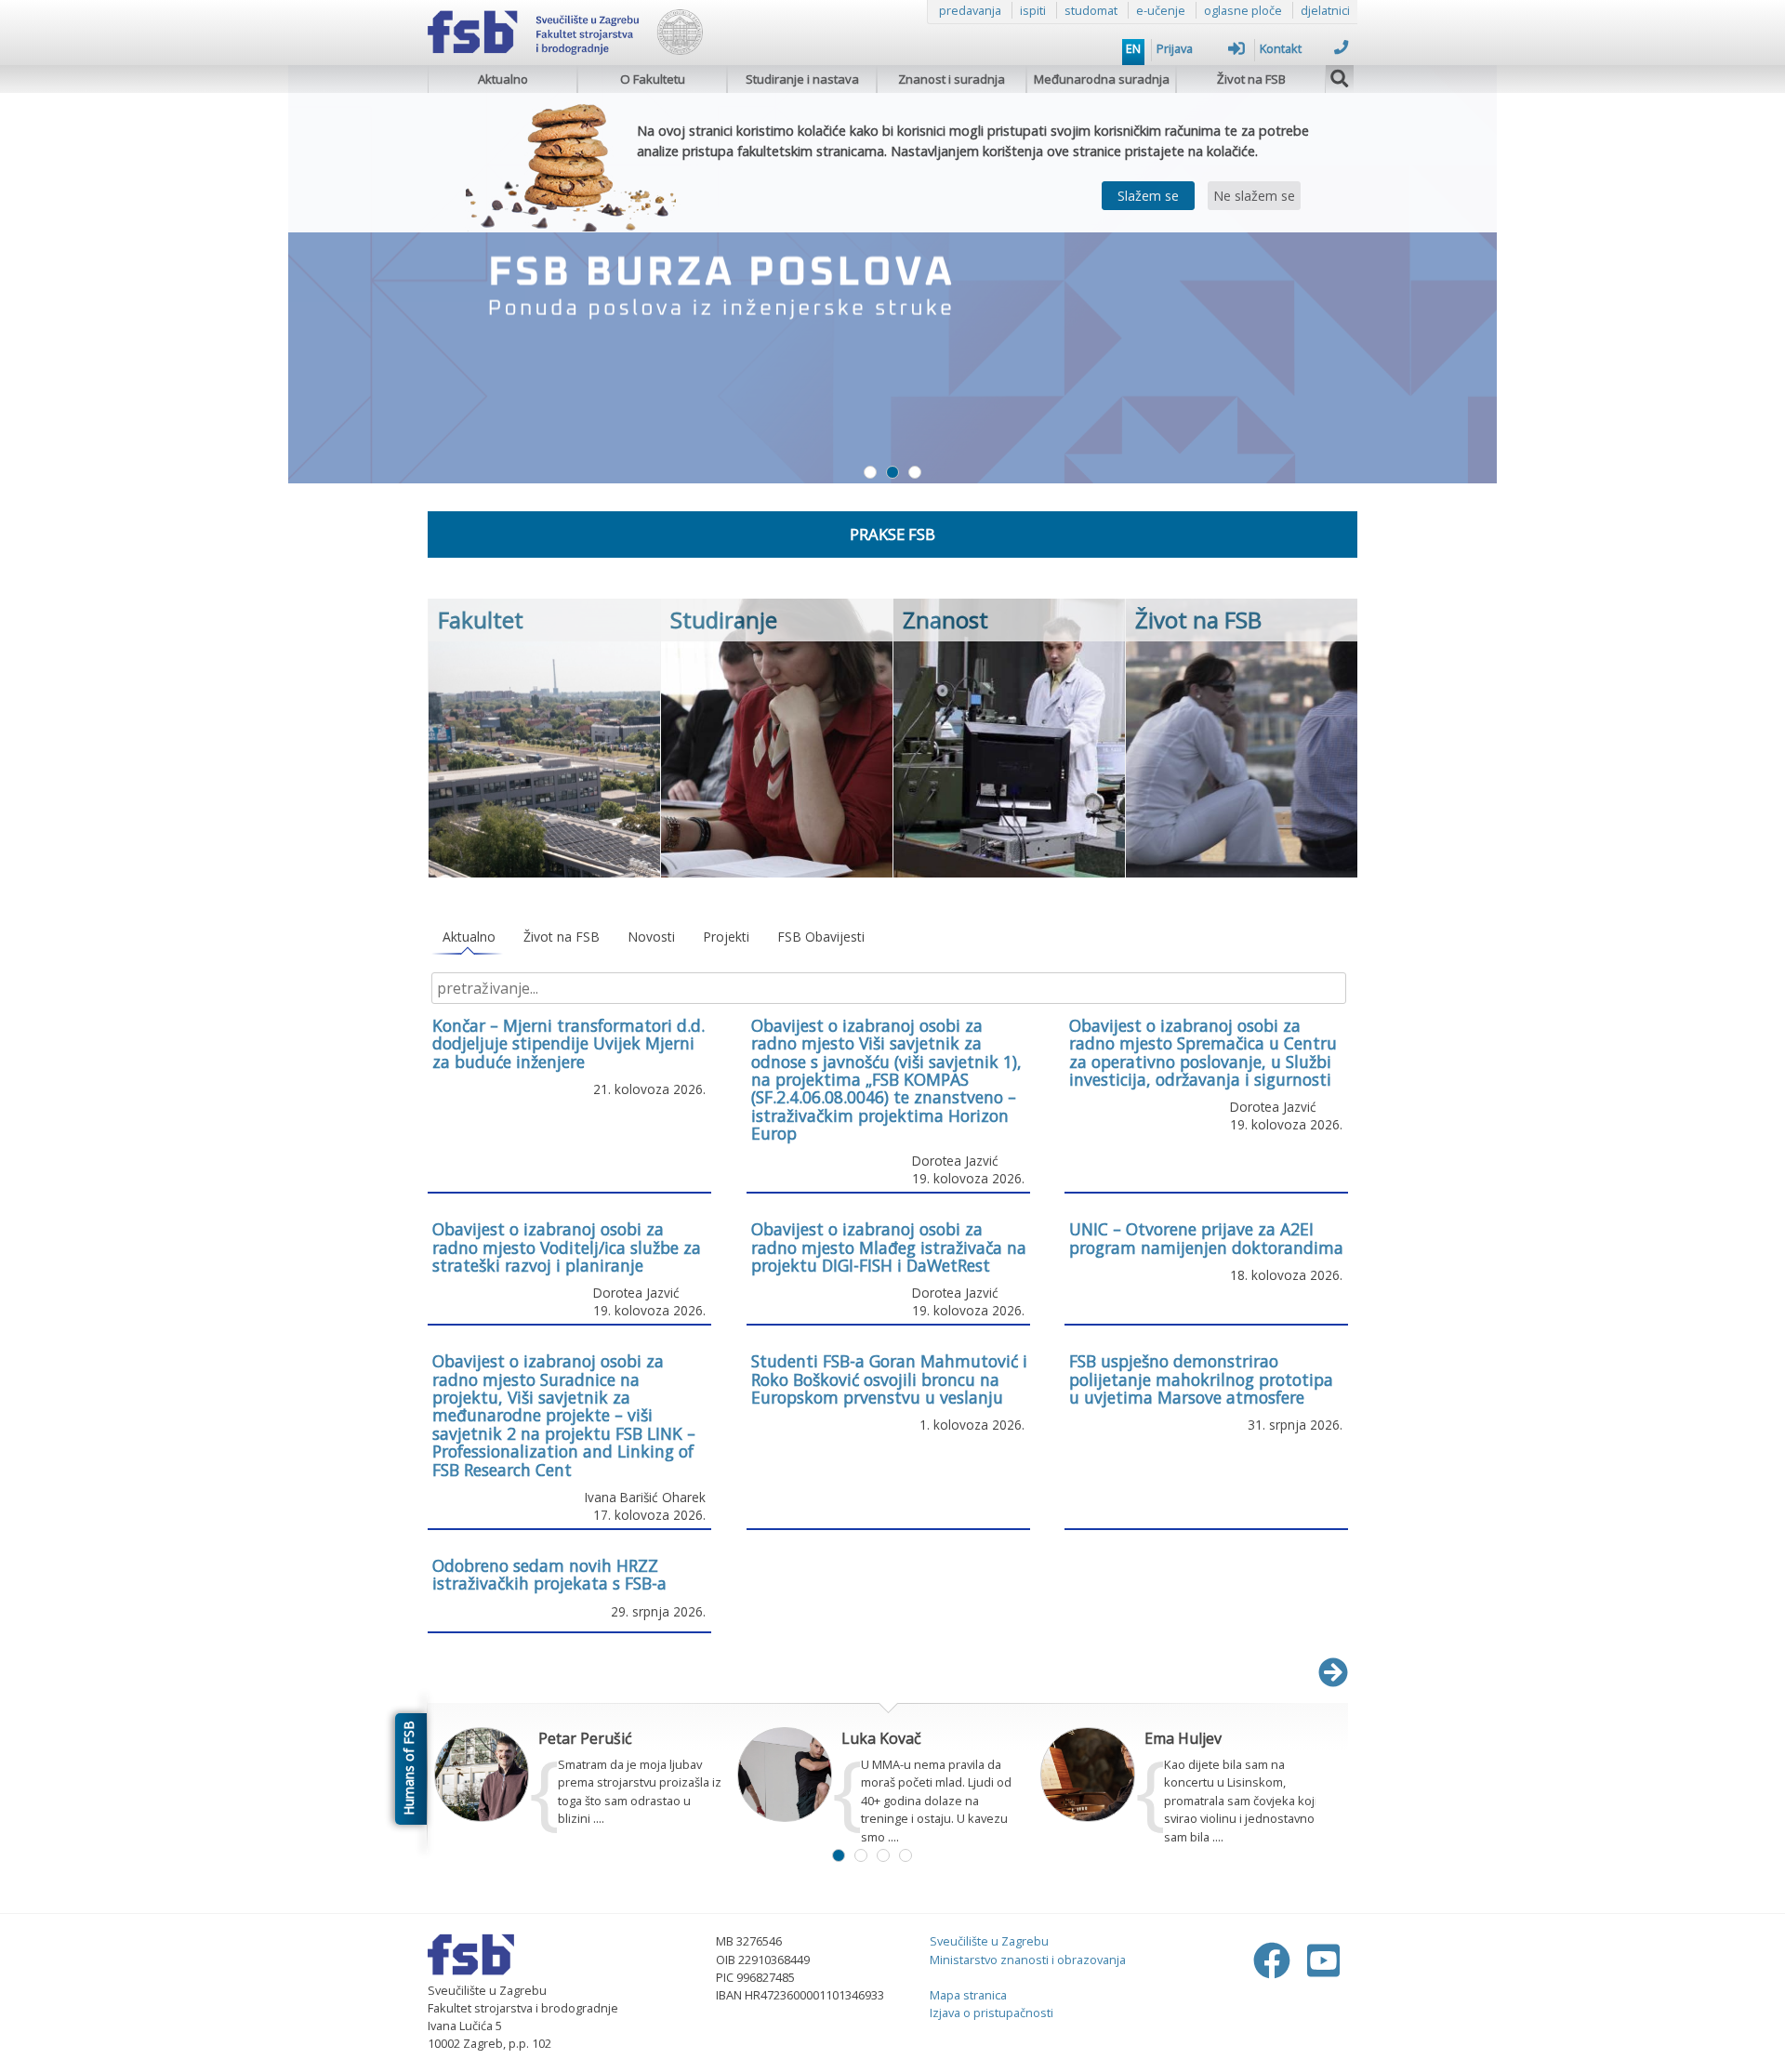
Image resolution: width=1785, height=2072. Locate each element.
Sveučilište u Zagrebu (989, 1941)
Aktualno (503, 79)
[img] (1340, 76)
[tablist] (888, 937)
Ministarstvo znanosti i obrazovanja (1028, 1960)
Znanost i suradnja (952, 79)
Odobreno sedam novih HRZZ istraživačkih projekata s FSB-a (549, 1574)
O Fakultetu (653, 79)
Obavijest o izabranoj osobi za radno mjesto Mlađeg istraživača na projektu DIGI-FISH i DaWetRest (889, 1247)
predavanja (970, 10)
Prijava (1175, 48)
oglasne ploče (1243, 10)
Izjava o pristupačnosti (992, 2013)
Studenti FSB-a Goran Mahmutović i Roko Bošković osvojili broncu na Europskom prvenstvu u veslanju (889, 1379)
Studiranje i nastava (802, 79)
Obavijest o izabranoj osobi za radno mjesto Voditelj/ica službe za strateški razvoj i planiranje (567, 1247)
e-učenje (1161, 10)
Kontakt (1281, 48)
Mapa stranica (968, 1995)
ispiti (1033, 10)
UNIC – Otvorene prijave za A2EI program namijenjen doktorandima (1206, 1238)
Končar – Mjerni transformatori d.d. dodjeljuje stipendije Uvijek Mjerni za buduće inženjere (569, 1043)
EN (1133, 48)
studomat (1091, 10)
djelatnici (1325, 10)
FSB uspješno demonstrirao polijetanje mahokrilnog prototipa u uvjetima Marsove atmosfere (1201, 1379)
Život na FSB (1251, 79)
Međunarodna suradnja (1102, 79)
